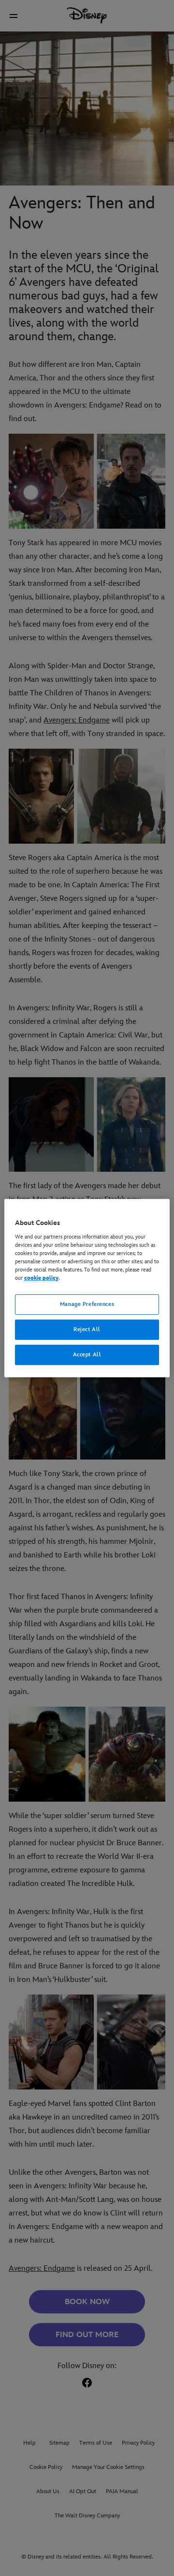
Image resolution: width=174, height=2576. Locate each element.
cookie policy (41, 1278)
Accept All (87, 1355)
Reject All (87, 1329)
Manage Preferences (87, 1304)
